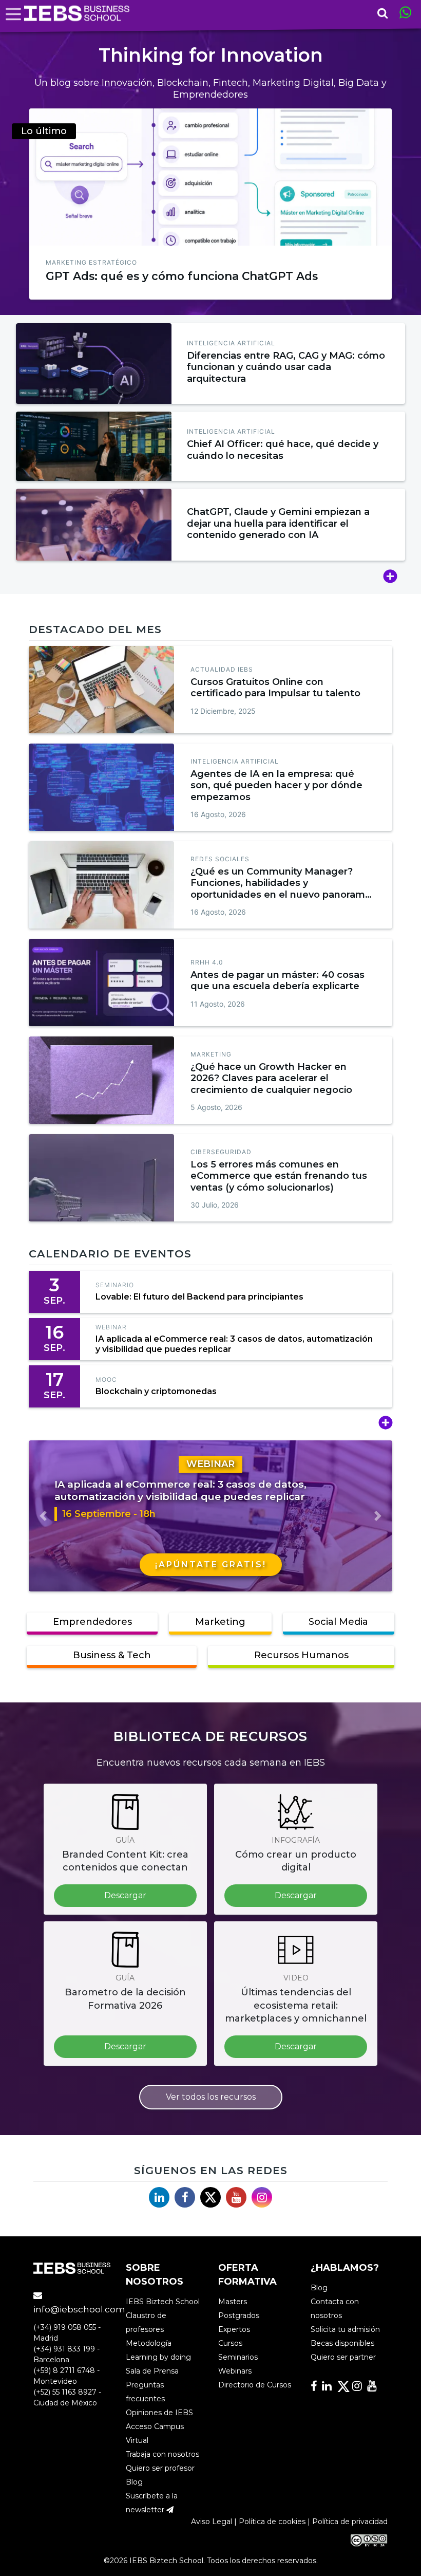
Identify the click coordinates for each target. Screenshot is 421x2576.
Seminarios (238, 2357)
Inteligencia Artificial (231, 343)
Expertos (234, 2329)
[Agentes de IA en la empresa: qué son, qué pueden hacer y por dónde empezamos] (101, 787)
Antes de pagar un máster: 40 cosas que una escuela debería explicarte (278, 981)
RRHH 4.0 (207, 962)
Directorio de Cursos (255, 2385)
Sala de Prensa (152, 2371)
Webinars (235, 2371)
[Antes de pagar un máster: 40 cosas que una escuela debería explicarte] (101, 983)
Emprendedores (92, 1622)
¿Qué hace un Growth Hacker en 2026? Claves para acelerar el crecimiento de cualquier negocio (271, 1078)
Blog (134, 2482)
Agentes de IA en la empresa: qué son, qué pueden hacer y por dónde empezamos (276, 785)
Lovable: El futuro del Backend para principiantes (199, 1297)
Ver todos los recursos (211, 2097)
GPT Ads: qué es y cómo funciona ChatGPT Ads (182, 276)
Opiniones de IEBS (159, 2413)
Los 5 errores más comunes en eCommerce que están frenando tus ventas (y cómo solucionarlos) (279, 1176)
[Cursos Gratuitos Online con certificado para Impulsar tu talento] (101, 690)
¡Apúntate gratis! (211, 1564)
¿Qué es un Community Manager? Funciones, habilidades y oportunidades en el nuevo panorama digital (281, 889)
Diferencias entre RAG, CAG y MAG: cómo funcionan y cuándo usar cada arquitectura (286, 367)
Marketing (211, 1054)
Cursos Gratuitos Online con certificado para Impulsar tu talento (275, 688)
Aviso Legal (212, 2522)
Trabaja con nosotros (162, 2454)
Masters (233, 2302)
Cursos (230, 2343)
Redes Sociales (220, 859)
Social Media (338, 1622)
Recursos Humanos (301, 1655)
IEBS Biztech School (163, 2302)
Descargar (125, 1895)
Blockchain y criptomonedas (156, 1391)
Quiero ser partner (343, 2357)
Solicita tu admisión (345, 2329)
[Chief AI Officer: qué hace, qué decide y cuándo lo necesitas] (94, 446)
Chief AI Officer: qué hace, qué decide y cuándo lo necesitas (283, 450)
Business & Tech (112, 1655)
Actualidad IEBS (222, 669)
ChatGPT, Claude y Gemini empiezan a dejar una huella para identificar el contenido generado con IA (278, 523)
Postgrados (239, 2315)
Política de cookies (272, 2522)
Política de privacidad (350, 2522)
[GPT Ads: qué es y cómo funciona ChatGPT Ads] (210, 177)
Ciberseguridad (221, 1152)
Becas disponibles (342, 2343)
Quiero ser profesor (160, 2468)
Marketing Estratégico (91, 262)
